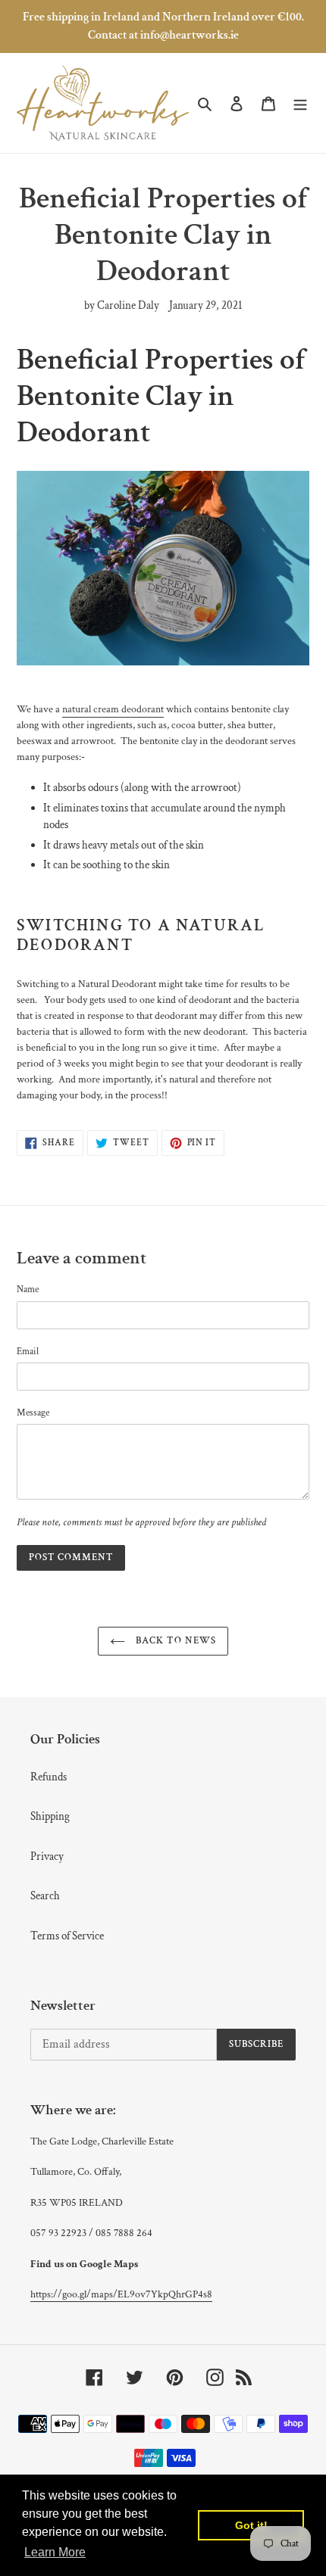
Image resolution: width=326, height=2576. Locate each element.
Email (28, 1352)
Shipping (50, 1816)
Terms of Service (67, 1936)
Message (33, 1413)
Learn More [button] (55, 2552)
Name (28, 1290)
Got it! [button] (251, 2525)
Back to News (174, 1641)
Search (45, 1896)
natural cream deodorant (113, 709)
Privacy (47, 1856)
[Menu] (300, 103)
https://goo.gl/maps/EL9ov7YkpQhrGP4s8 (121, 2294)
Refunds (49, 1777)
